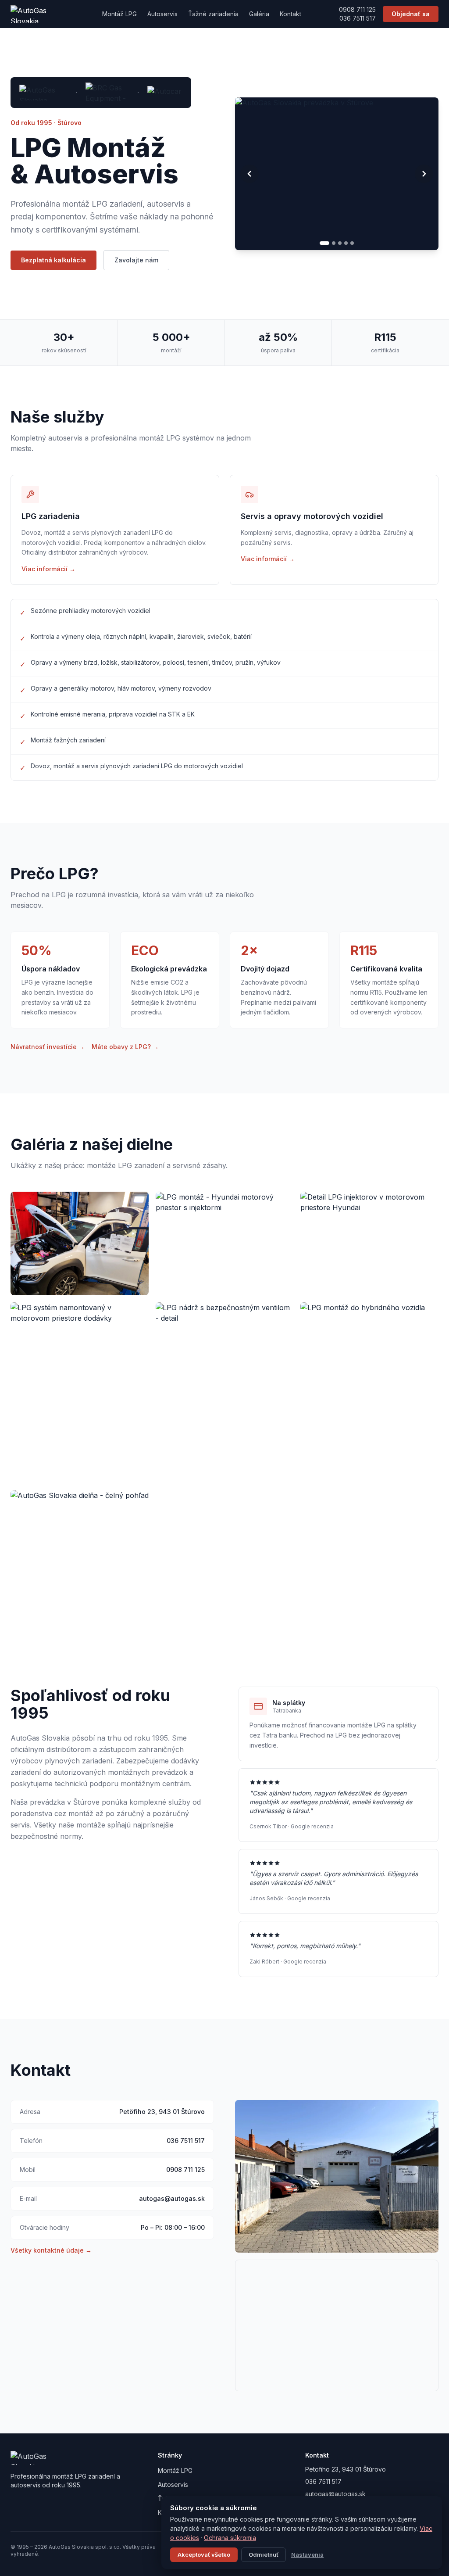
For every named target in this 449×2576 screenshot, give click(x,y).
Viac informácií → (48, 569)
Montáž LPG (119, 14)
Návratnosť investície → (48, 1047)
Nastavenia (307, 2555)
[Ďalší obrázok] (424, 174)
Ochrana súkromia (230, 2538)
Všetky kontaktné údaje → (51, 2250)
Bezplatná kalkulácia (53, 260)
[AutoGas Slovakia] (37, 14)
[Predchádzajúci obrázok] (249, 174)
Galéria (259, 14)
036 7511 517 (358, 18)
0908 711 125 (357, 9)
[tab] (321, 243)
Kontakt (290, 14)
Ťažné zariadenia (213, 14)
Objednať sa (411, 14)
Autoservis (162, 14)
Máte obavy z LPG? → (125, 1047)
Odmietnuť (264, 2555)
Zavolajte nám (136, 260)
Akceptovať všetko (204, 2555)
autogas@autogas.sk (172, 2198)
